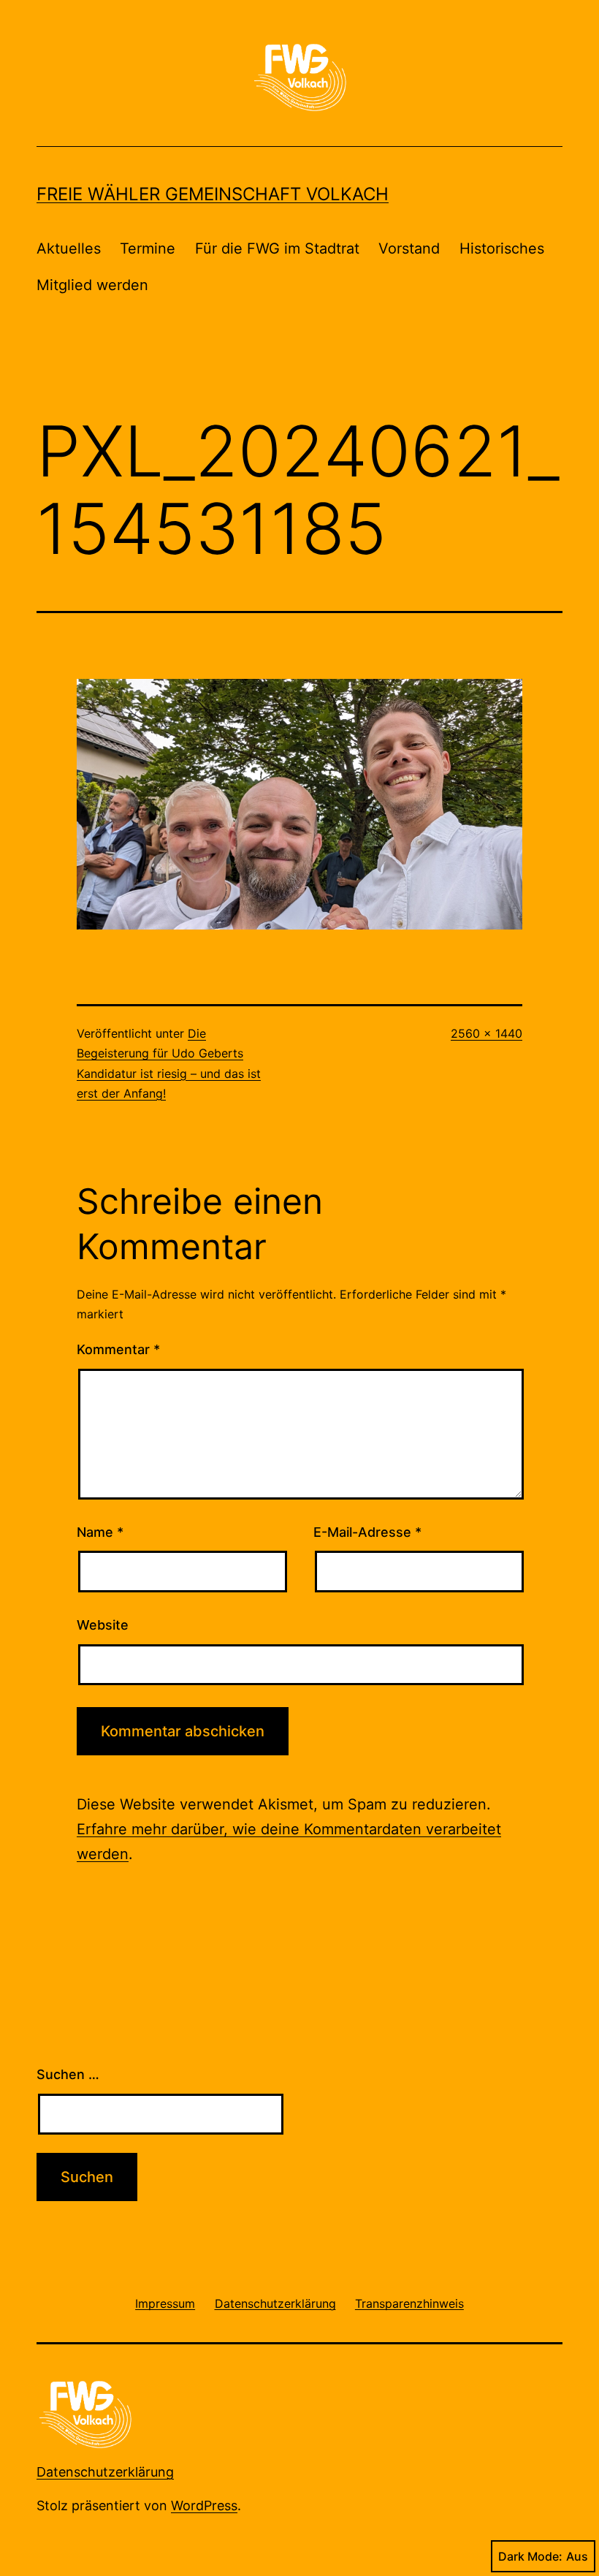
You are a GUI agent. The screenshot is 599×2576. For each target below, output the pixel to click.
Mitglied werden (92, 285)
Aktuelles (69, 248)
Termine (148, 248)
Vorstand (409, 248)
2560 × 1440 (487, 1033)
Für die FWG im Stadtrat (277, 248)
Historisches (502, 248)
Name (100, 1532)
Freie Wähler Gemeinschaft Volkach (213, 194)
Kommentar (118, 1349)
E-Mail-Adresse (367, 1532)
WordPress (204, 2505)
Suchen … (68, 2074)
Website (103, 1625)
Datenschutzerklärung (105, 2472)
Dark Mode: (530, 2556)
